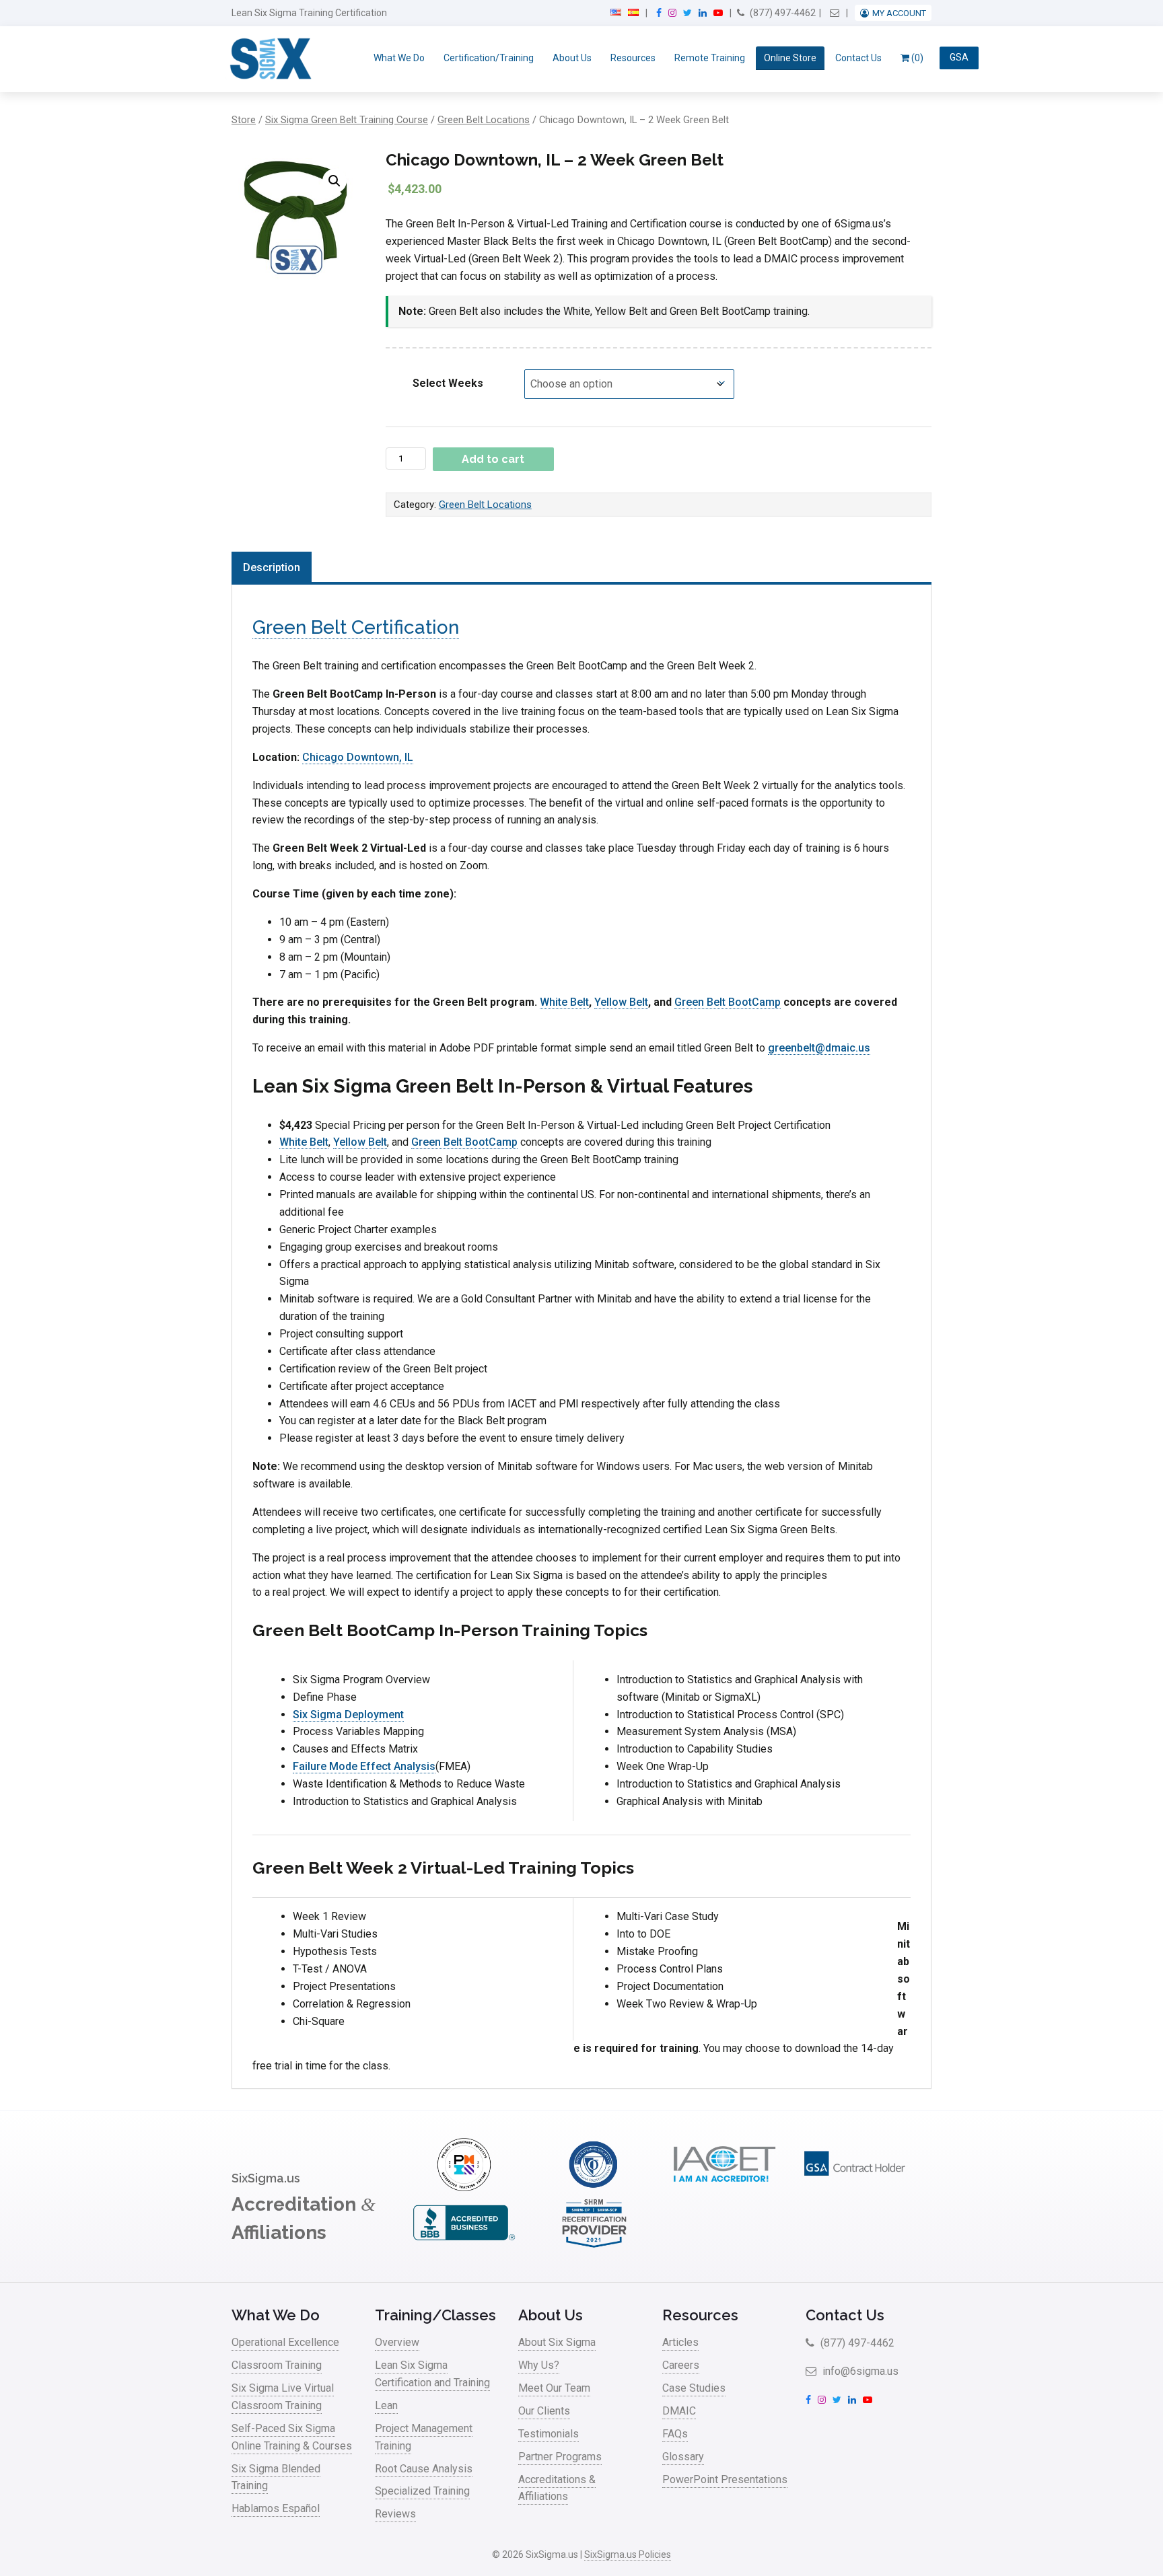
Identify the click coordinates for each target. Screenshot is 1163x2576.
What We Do (399, 58)
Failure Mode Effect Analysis (364, 1766)
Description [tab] (272, 567)
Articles (680, 2342)
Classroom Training (277, 2365)
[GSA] (855, 2187)
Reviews (395, 2514)
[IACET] (724, 2187)
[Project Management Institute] (464, 2187)
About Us (572, 58)
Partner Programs (560, 2457)
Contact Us (858, 58)
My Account (899, 13)
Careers (681, 2365)
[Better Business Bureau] (464, 2246)
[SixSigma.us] (268, 59)
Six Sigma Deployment (348, 1715)
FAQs (675, 2434)
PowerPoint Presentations (725, 2479)
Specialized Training (422, 2491)
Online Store (790, 58)
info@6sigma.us (859, 2371)
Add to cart (493, 459)
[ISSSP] (594, 2187)
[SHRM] (594, 2246)
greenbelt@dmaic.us (819, 1048)
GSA (959, 58)
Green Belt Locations (484, 120)
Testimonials (549, 2434)
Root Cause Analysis (424, 2469)
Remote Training (710, 58)
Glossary (683, 2457)
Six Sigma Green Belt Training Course (347, 120)
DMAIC (679, 2411)
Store (244, 120)
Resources (633, 58)
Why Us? (539, 2365)
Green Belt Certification (356, 627)
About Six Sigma (557, 2342)
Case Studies (694, 2388)
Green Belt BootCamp (728, 1002)
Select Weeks (448, 383)
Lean (386, 2405)
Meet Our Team (554, 2388)
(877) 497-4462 (782, 13)
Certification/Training (489, 58)
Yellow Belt (621, 1002)
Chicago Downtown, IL (358, 757)
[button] (334, 181)
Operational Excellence (285, 2342)
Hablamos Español (276, 2508)
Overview (397, 2342)
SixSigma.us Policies (628, 2554)
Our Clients (544, 2411)
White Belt (564, 1002)
